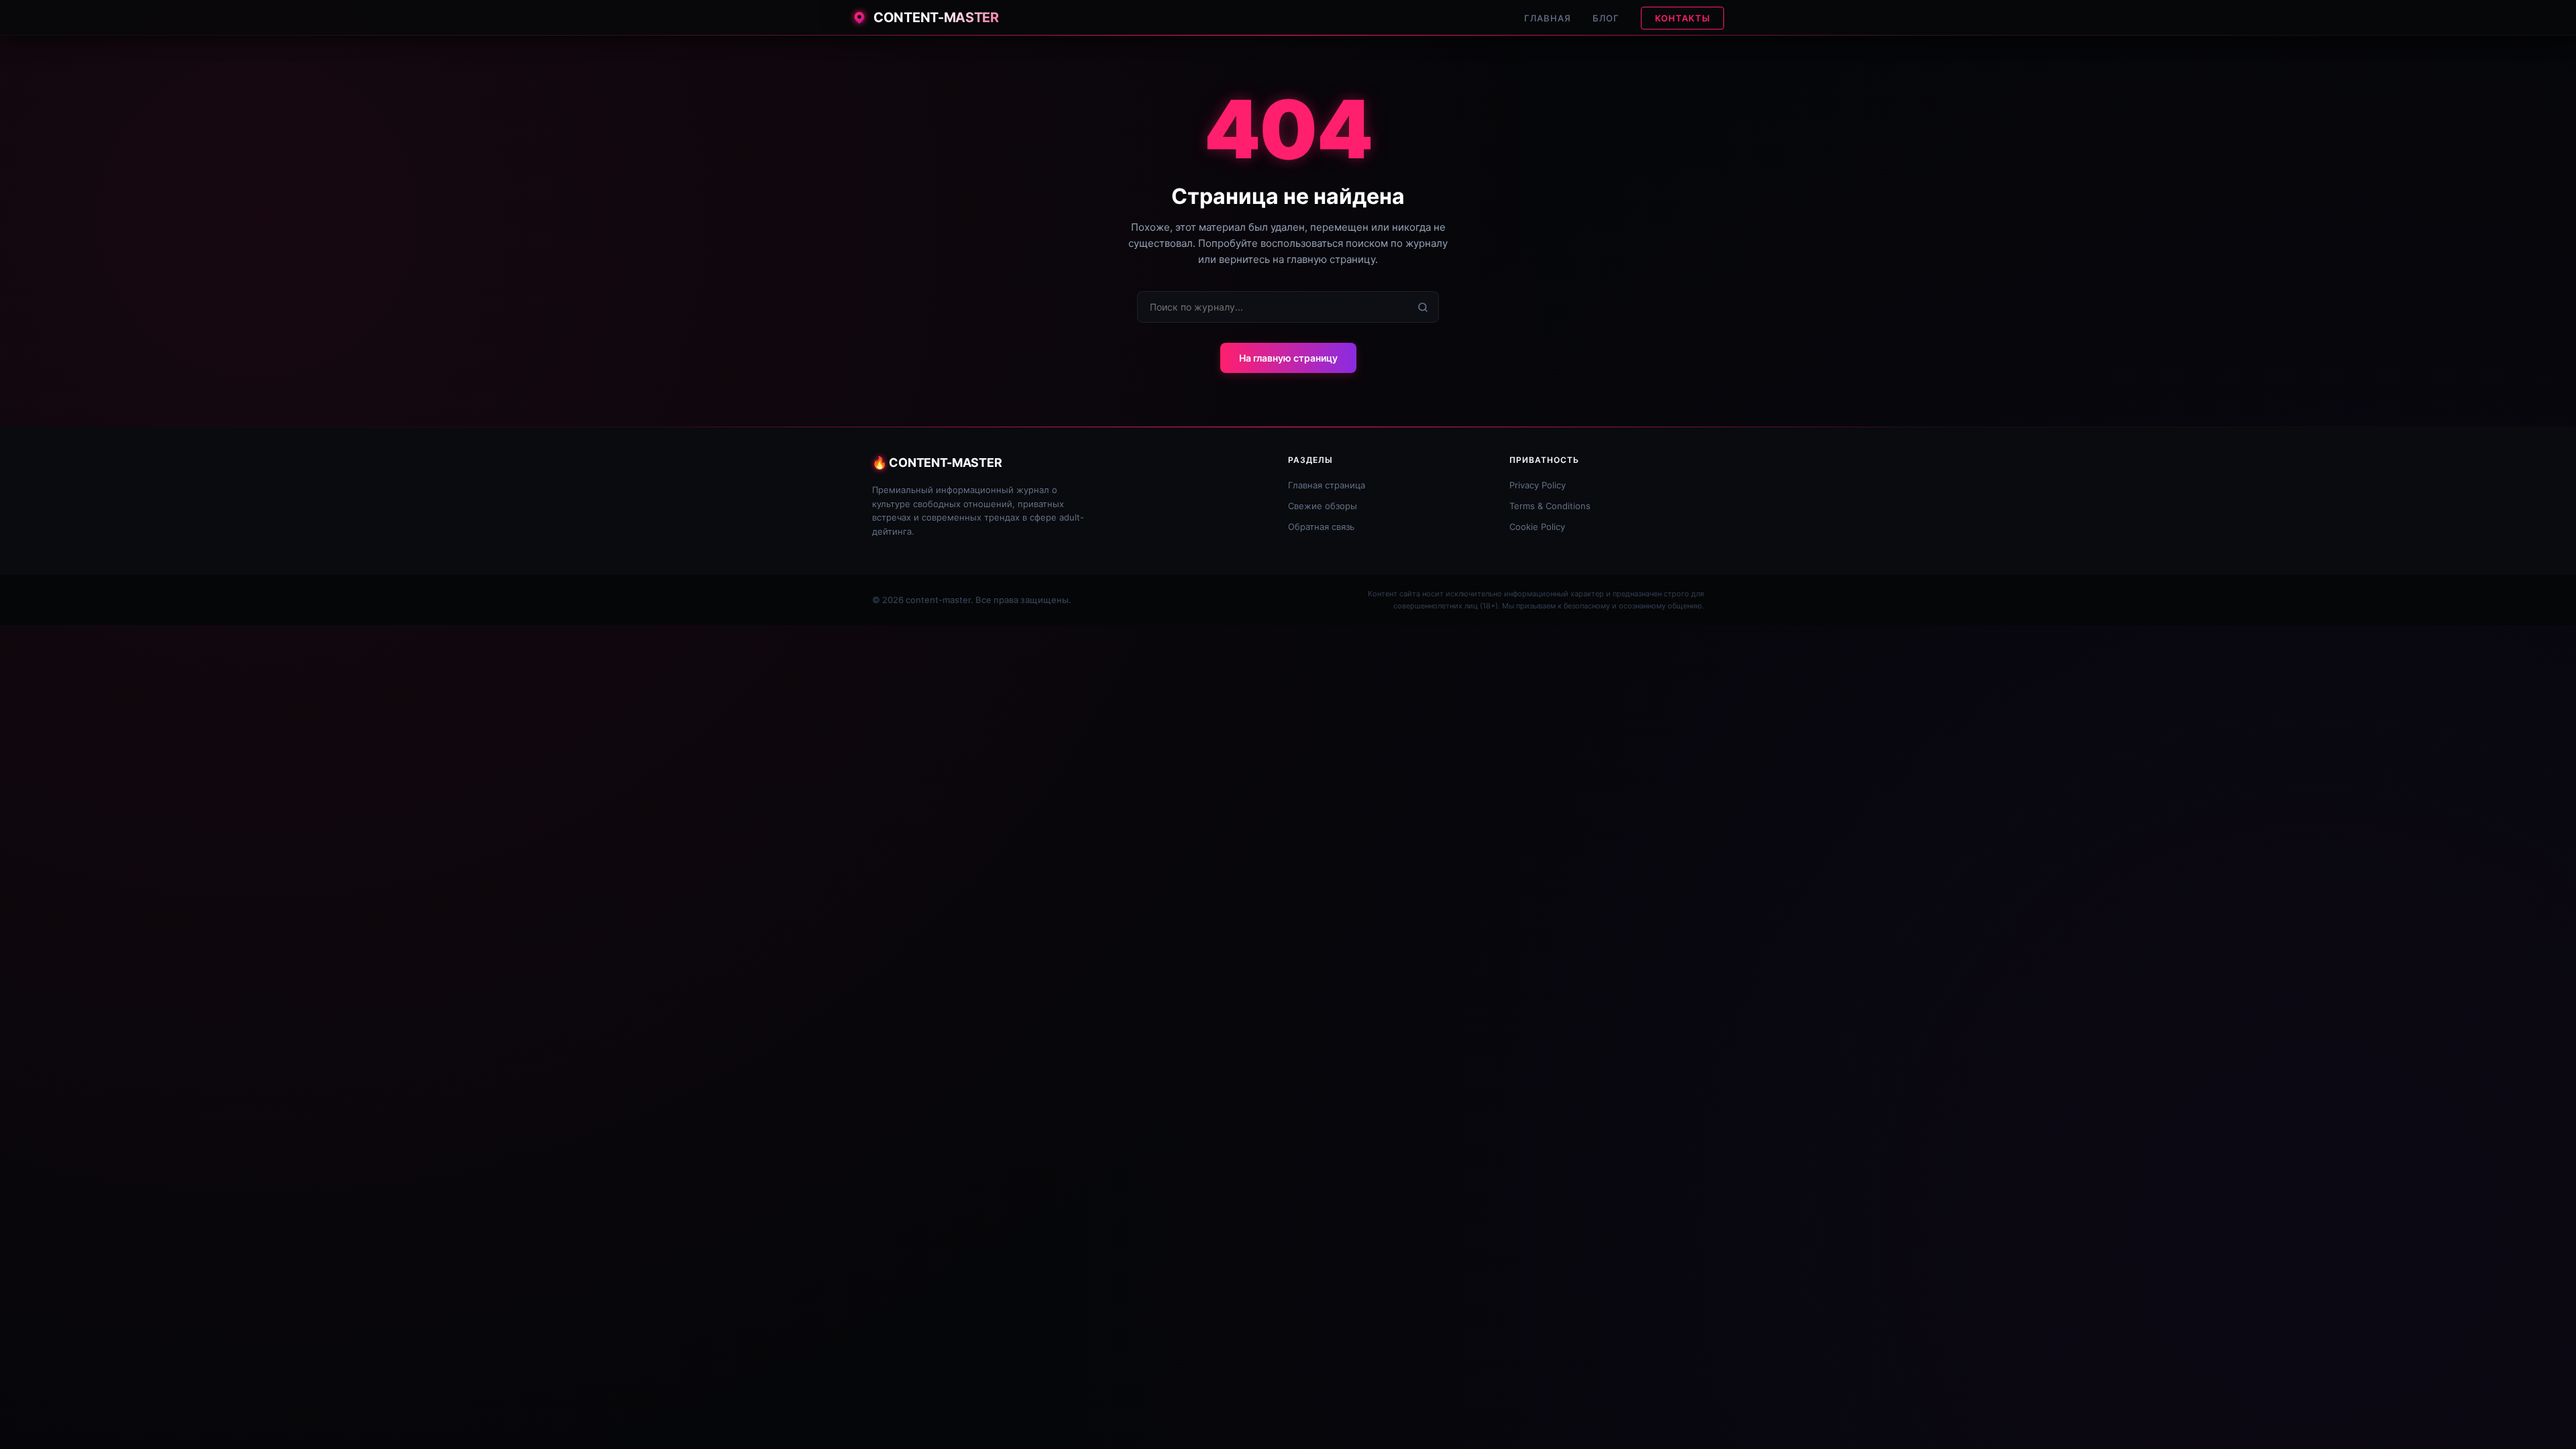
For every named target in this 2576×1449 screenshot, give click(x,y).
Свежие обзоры (1323, 506)
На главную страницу (1288, 358)
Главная (1548, 18)
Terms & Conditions (1550, 506)
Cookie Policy (1537, 527)
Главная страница (1327, 485)
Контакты (1682, 18)
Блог (1606, 18)
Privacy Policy (1538, 485)
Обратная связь (1321, 527)
